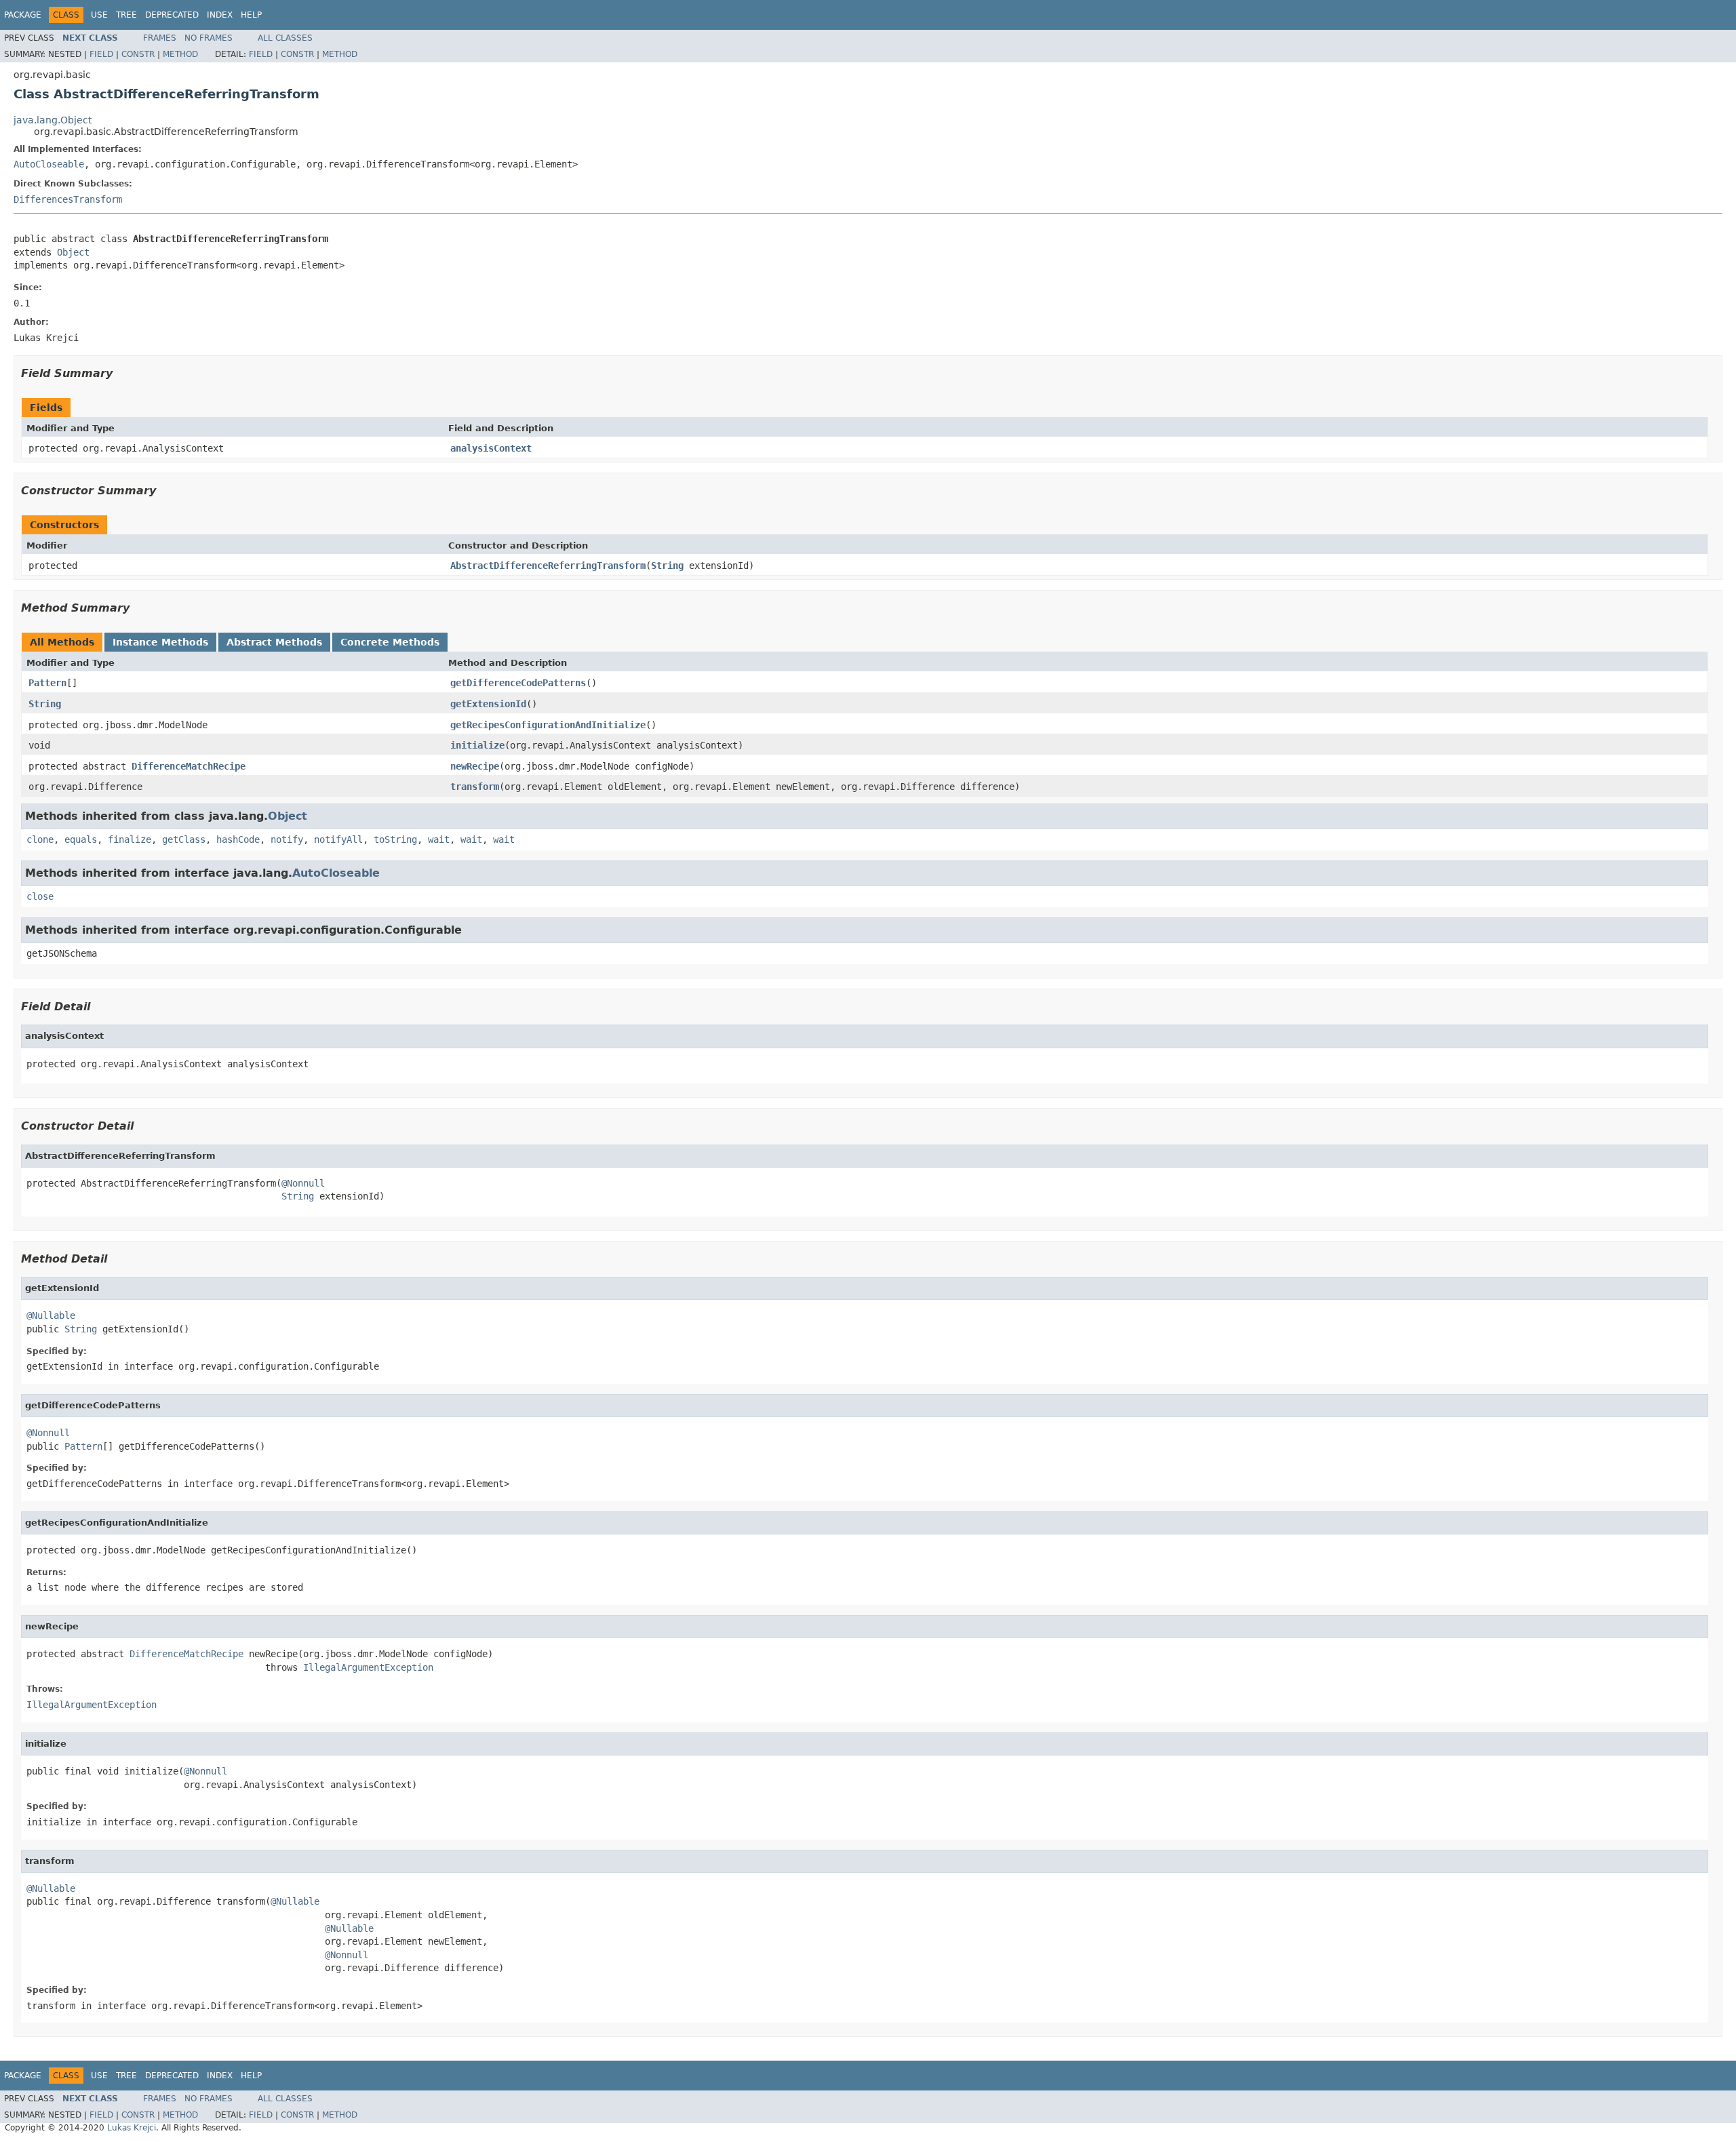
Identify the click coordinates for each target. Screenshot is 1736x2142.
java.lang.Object (53, 120)
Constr (138, 54)
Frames (160, 38)
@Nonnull (303, 1183)
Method (180, 54)
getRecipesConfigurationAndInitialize (548, 725)
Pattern (47, 683)
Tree (126, 15)
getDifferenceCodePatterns (518, 683)
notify (287, 839)
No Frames (209, 38)
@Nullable (51, 1315)
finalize (130, 839)
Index (220, 15)
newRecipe (475, 766)
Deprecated (172, 15)
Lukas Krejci (132, 2128)
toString (395, 839)
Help (251, 15)
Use (99, 15)
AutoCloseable (49, 164)
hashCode (238, 839)
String (667, 566)
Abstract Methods (274, 642)
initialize (477, 745)
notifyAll (338, 839)
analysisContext (491, 448)
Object (73, 252)
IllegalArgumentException (368, 1667)
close (40, 896)
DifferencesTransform (68, 199)
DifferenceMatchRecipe (189, 766)
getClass (184, 839)
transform (475, 787)
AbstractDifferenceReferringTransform (548, 566)
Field (101, 54)
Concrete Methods (390, 642)
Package (23, 15)
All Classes (285, 38)
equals (81, 839)
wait (439, 839)
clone (40, 839)
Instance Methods (160, 642)
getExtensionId (488, 704)
